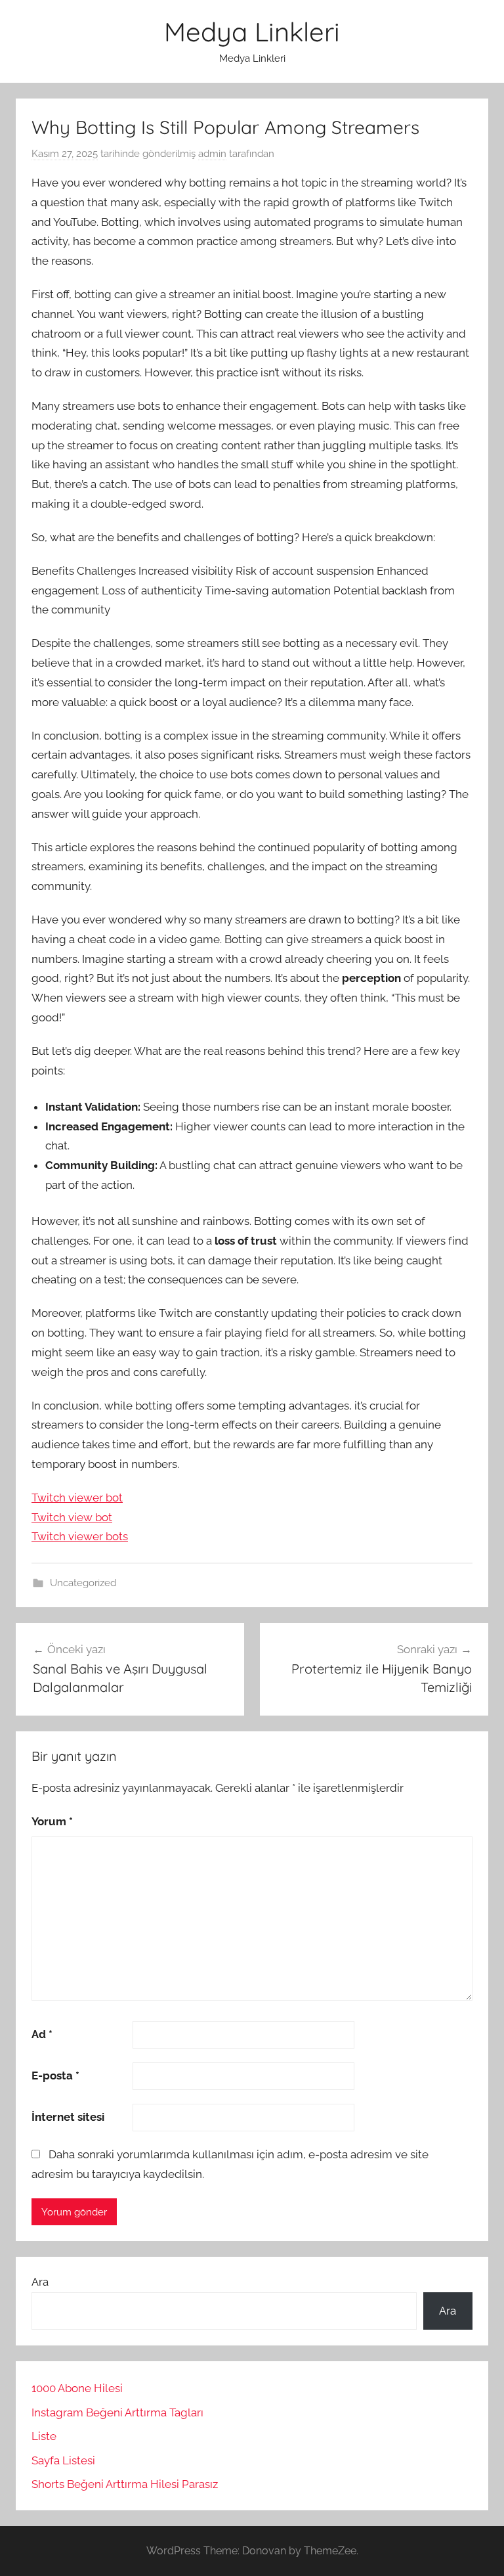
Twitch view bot (72, 1517)
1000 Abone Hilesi (77, 2388)
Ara (40, 2282)
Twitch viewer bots (80, 1536)
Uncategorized (83, 1583)
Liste (44, 2436)
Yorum (52, 1821)
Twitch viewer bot (77, 1498)
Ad (42, 2034)
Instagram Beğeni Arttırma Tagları (117, 2412)
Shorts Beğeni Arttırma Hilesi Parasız (125, 2484)
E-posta (55, 2076)
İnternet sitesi (68, 2117)
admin (212, 154)
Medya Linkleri (252, 32)
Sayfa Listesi (63, 2460)
